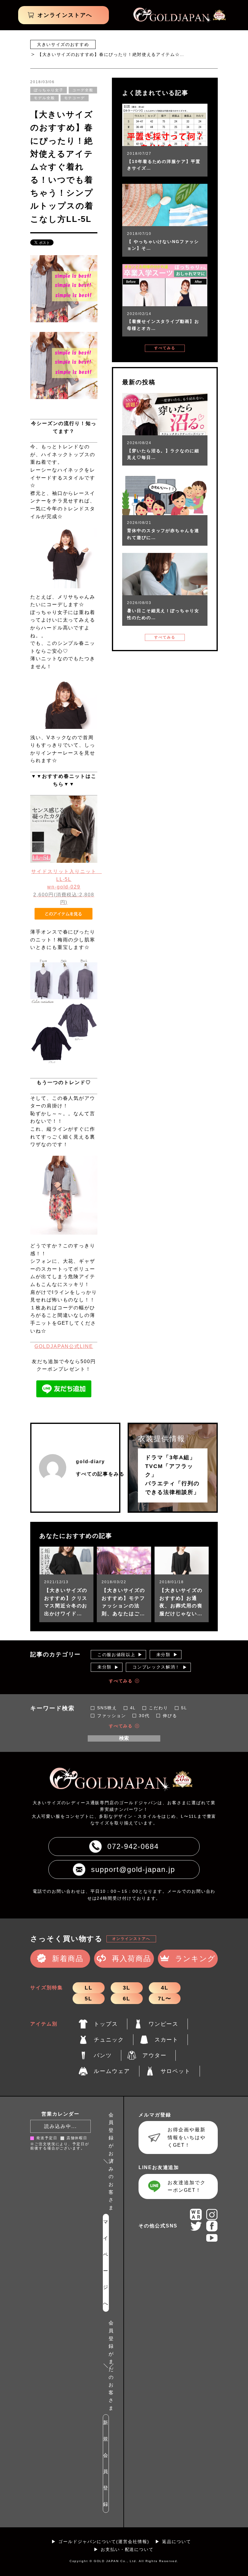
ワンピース (164, 2024)
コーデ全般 (83, 90)
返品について (177, 2542)
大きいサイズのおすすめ (63, 44)
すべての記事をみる (100, 1474)
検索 (124, 1738)
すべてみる (165, 348)
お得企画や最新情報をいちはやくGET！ (186, 2137)
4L (165, 1988)
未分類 (163, 1655)
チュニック (109, 2040)
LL (89, 1988)
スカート (167, 2040)
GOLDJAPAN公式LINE (64, 1346)
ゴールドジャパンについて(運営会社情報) (104, 2542)
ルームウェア (112, 2071)
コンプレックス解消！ (156, 1667)
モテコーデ (75, 98)
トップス (106, 2024)
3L (127, 1988)
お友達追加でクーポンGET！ (186, 2186)
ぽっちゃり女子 (49, 90)
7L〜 (165, 1999)
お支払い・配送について (127, 2549)
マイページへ (106, 2263)
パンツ (103, 2055)
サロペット (176, 2071)
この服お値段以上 (116, 1655)
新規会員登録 (106, 2463)
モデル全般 (44, 98)
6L (127, 1999)
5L (88, 1999)
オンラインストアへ (131, 1939)
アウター (155, 2055)
